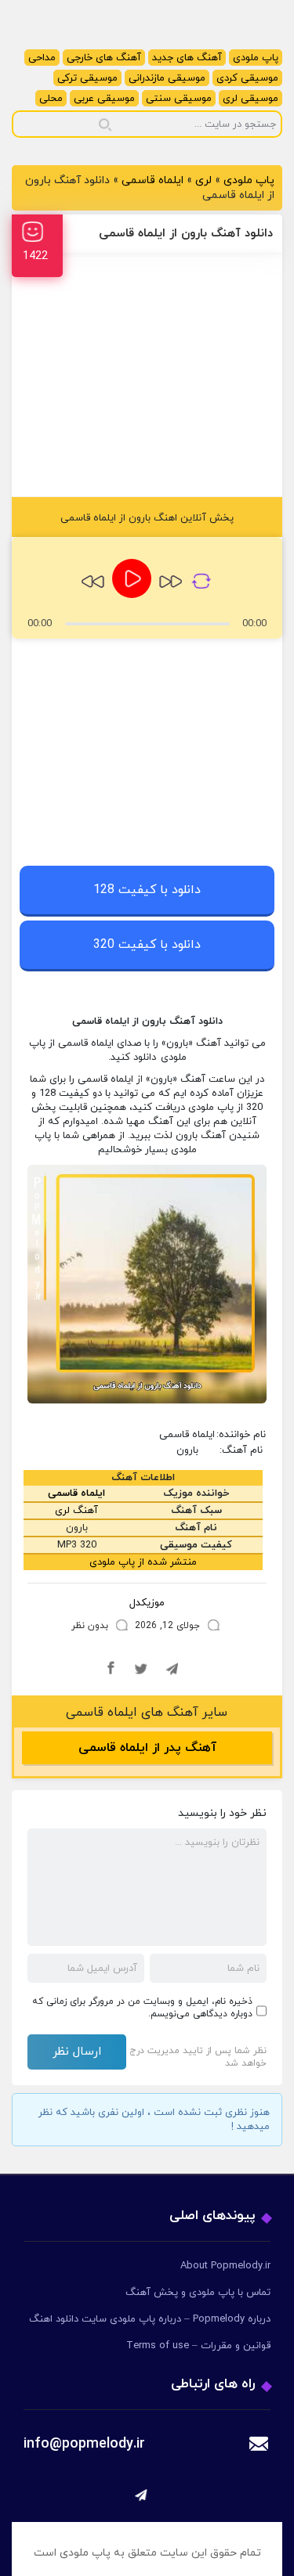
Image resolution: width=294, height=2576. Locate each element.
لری (203, 180)
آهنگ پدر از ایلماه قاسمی (147, 1748)
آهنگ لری (76, 1511)
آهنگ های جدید (187, 58)
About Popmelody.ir (225, 2266)
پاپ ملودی (256, 58)
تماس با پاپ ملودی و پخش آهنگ (198, 2293)
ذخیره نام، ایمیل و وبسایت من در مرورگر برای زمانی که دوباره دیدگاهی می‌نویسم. (142, 2008)
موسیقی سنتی (179, 99)
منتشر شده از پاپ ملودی (143, 1562)
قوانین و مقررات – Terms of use (198, 2346)
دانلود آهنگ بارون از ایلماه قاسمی (186, 234)
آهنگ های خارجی (104, 58)
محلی (51, 99)
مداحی (42, 58)
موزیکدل (147, 1603)
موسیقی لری (250, 99)
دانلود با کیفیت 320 (147, 945)
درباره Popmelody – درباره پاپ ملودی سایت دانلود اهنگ (150, 2319)
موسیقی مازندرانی (167, 78)
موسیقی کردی (247, 78)
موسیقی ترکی (87, 78)
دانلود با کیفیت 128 (147, 890)
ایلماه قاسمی (152, 180)
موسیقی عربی (104, 99)
